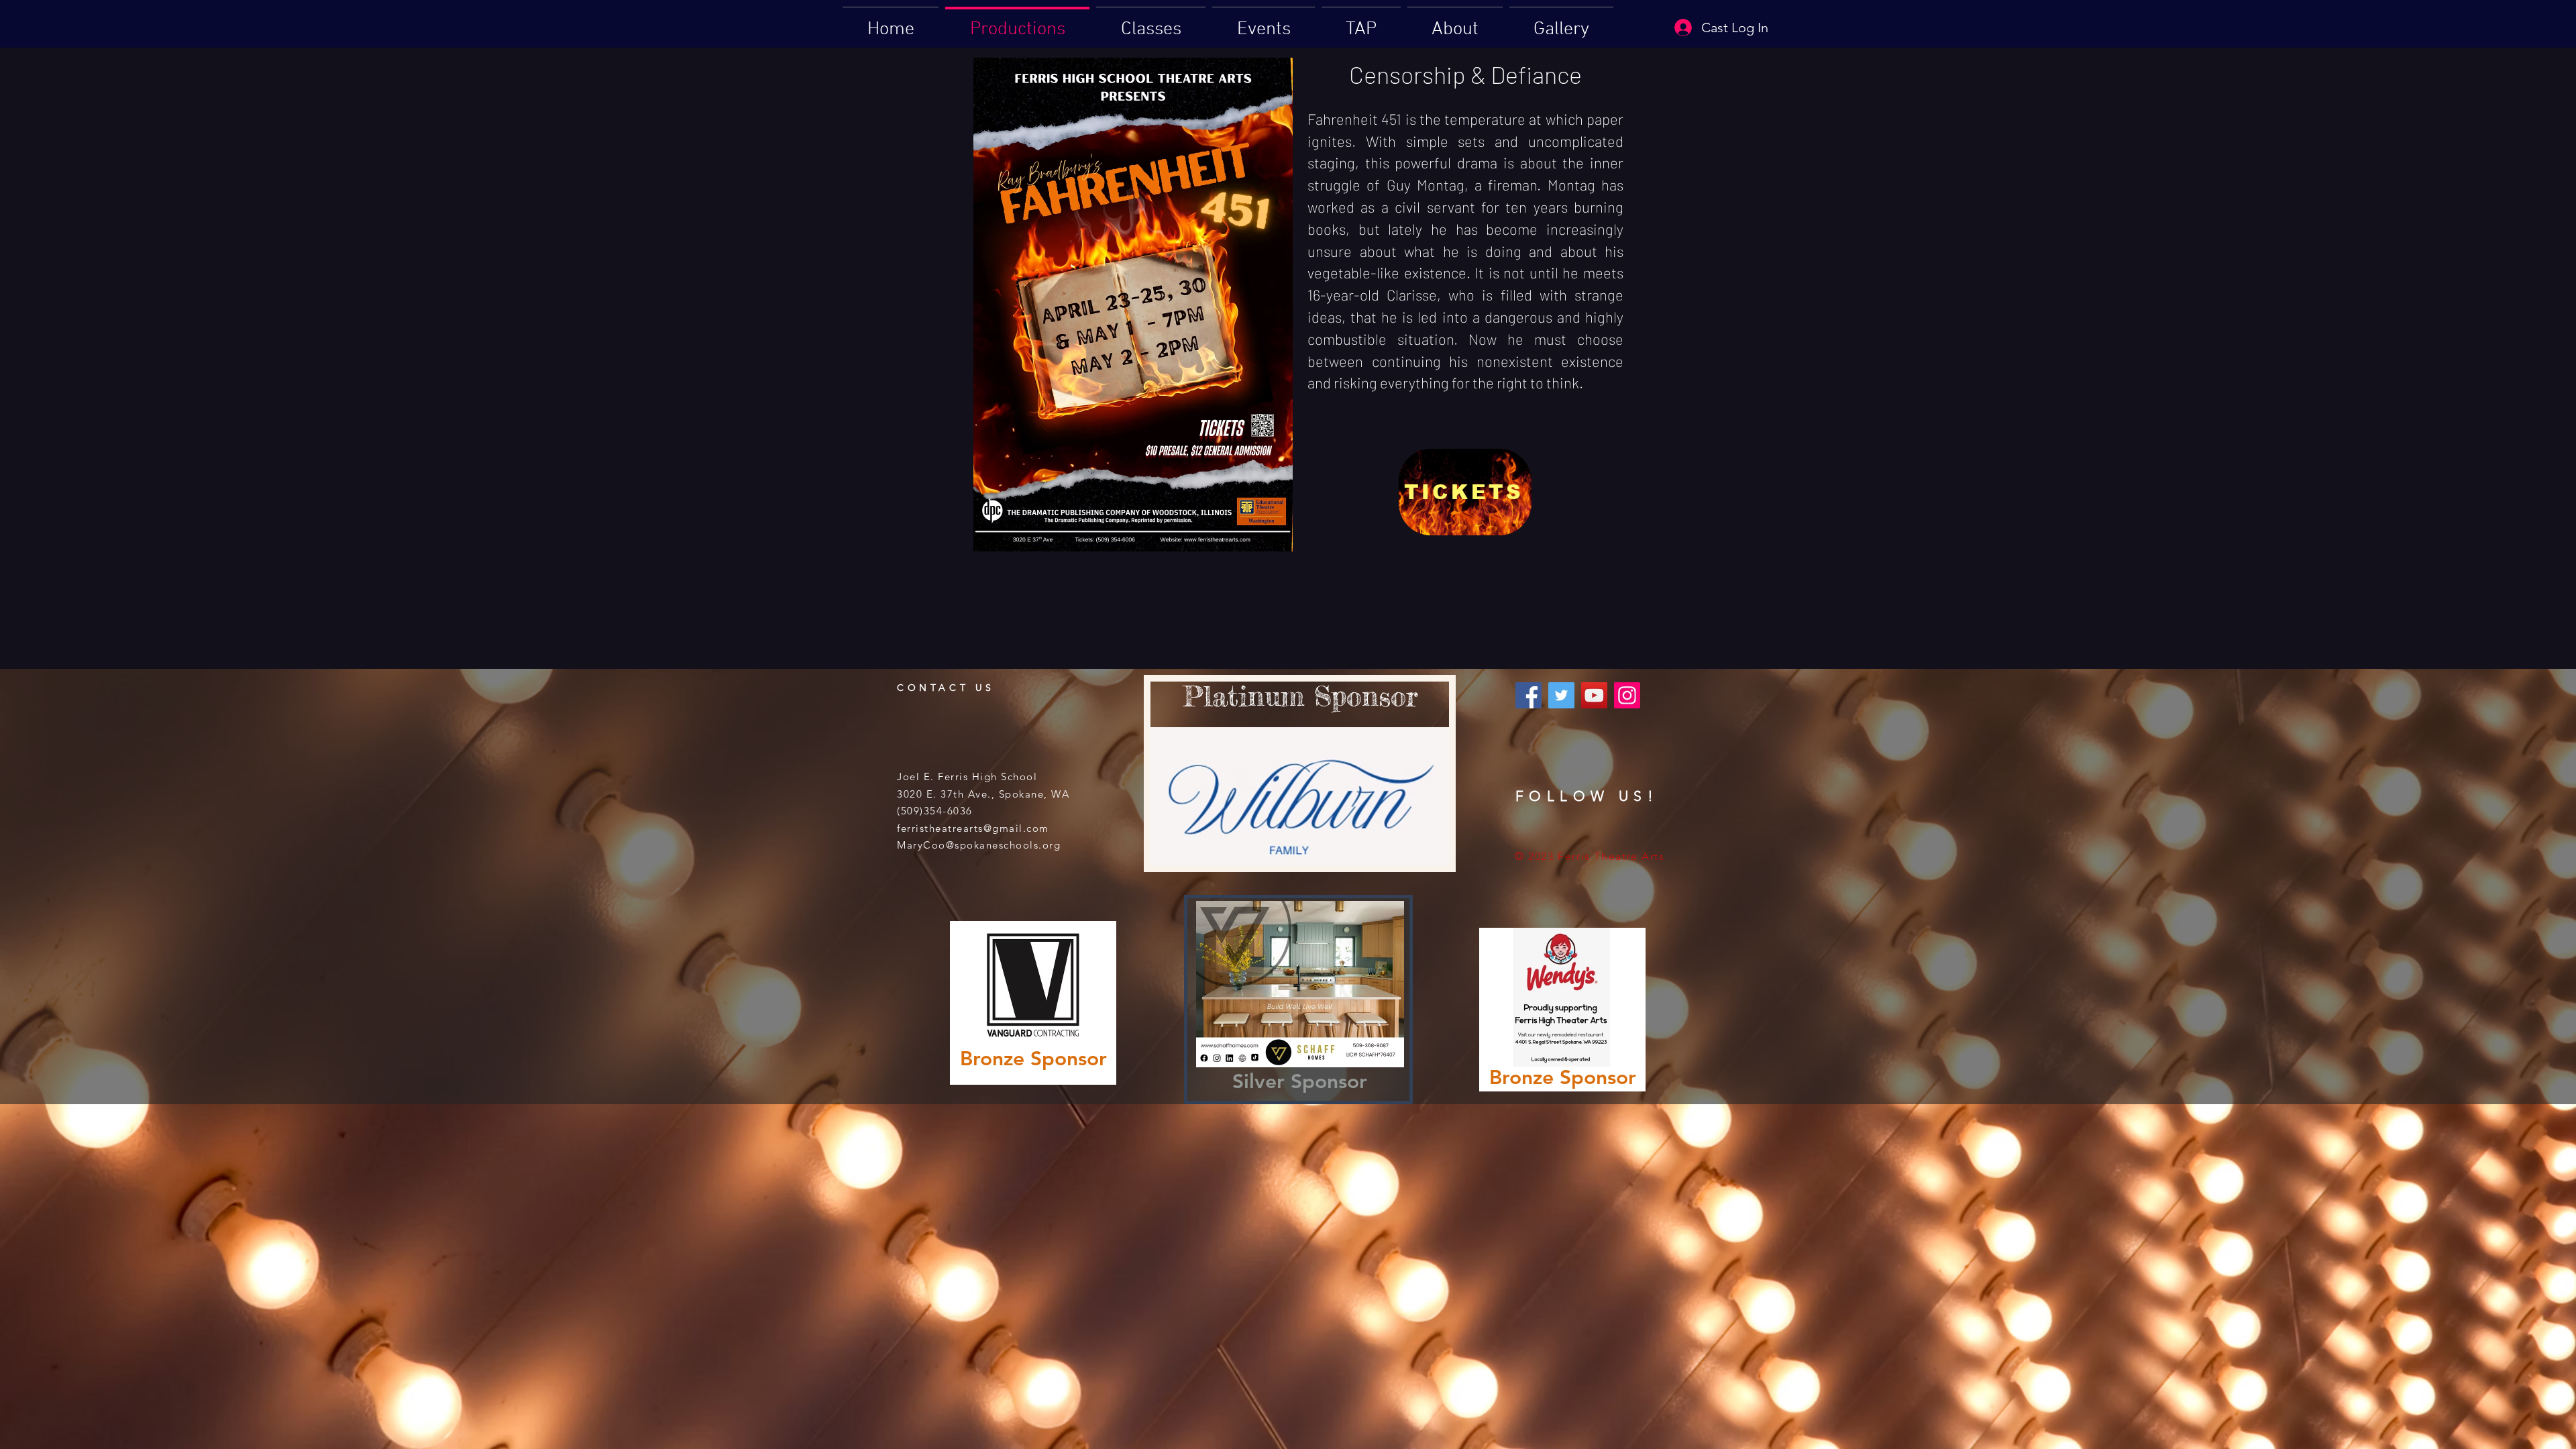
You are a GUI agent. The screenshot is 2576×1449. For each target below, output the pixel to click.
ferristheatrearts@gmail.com (973, 828)
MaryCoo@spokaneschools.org (979, 845)
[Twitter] (1561, 695)
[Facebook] (1528, 695)
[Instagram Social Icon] (1627, 695)
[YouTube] (1594, 695)
